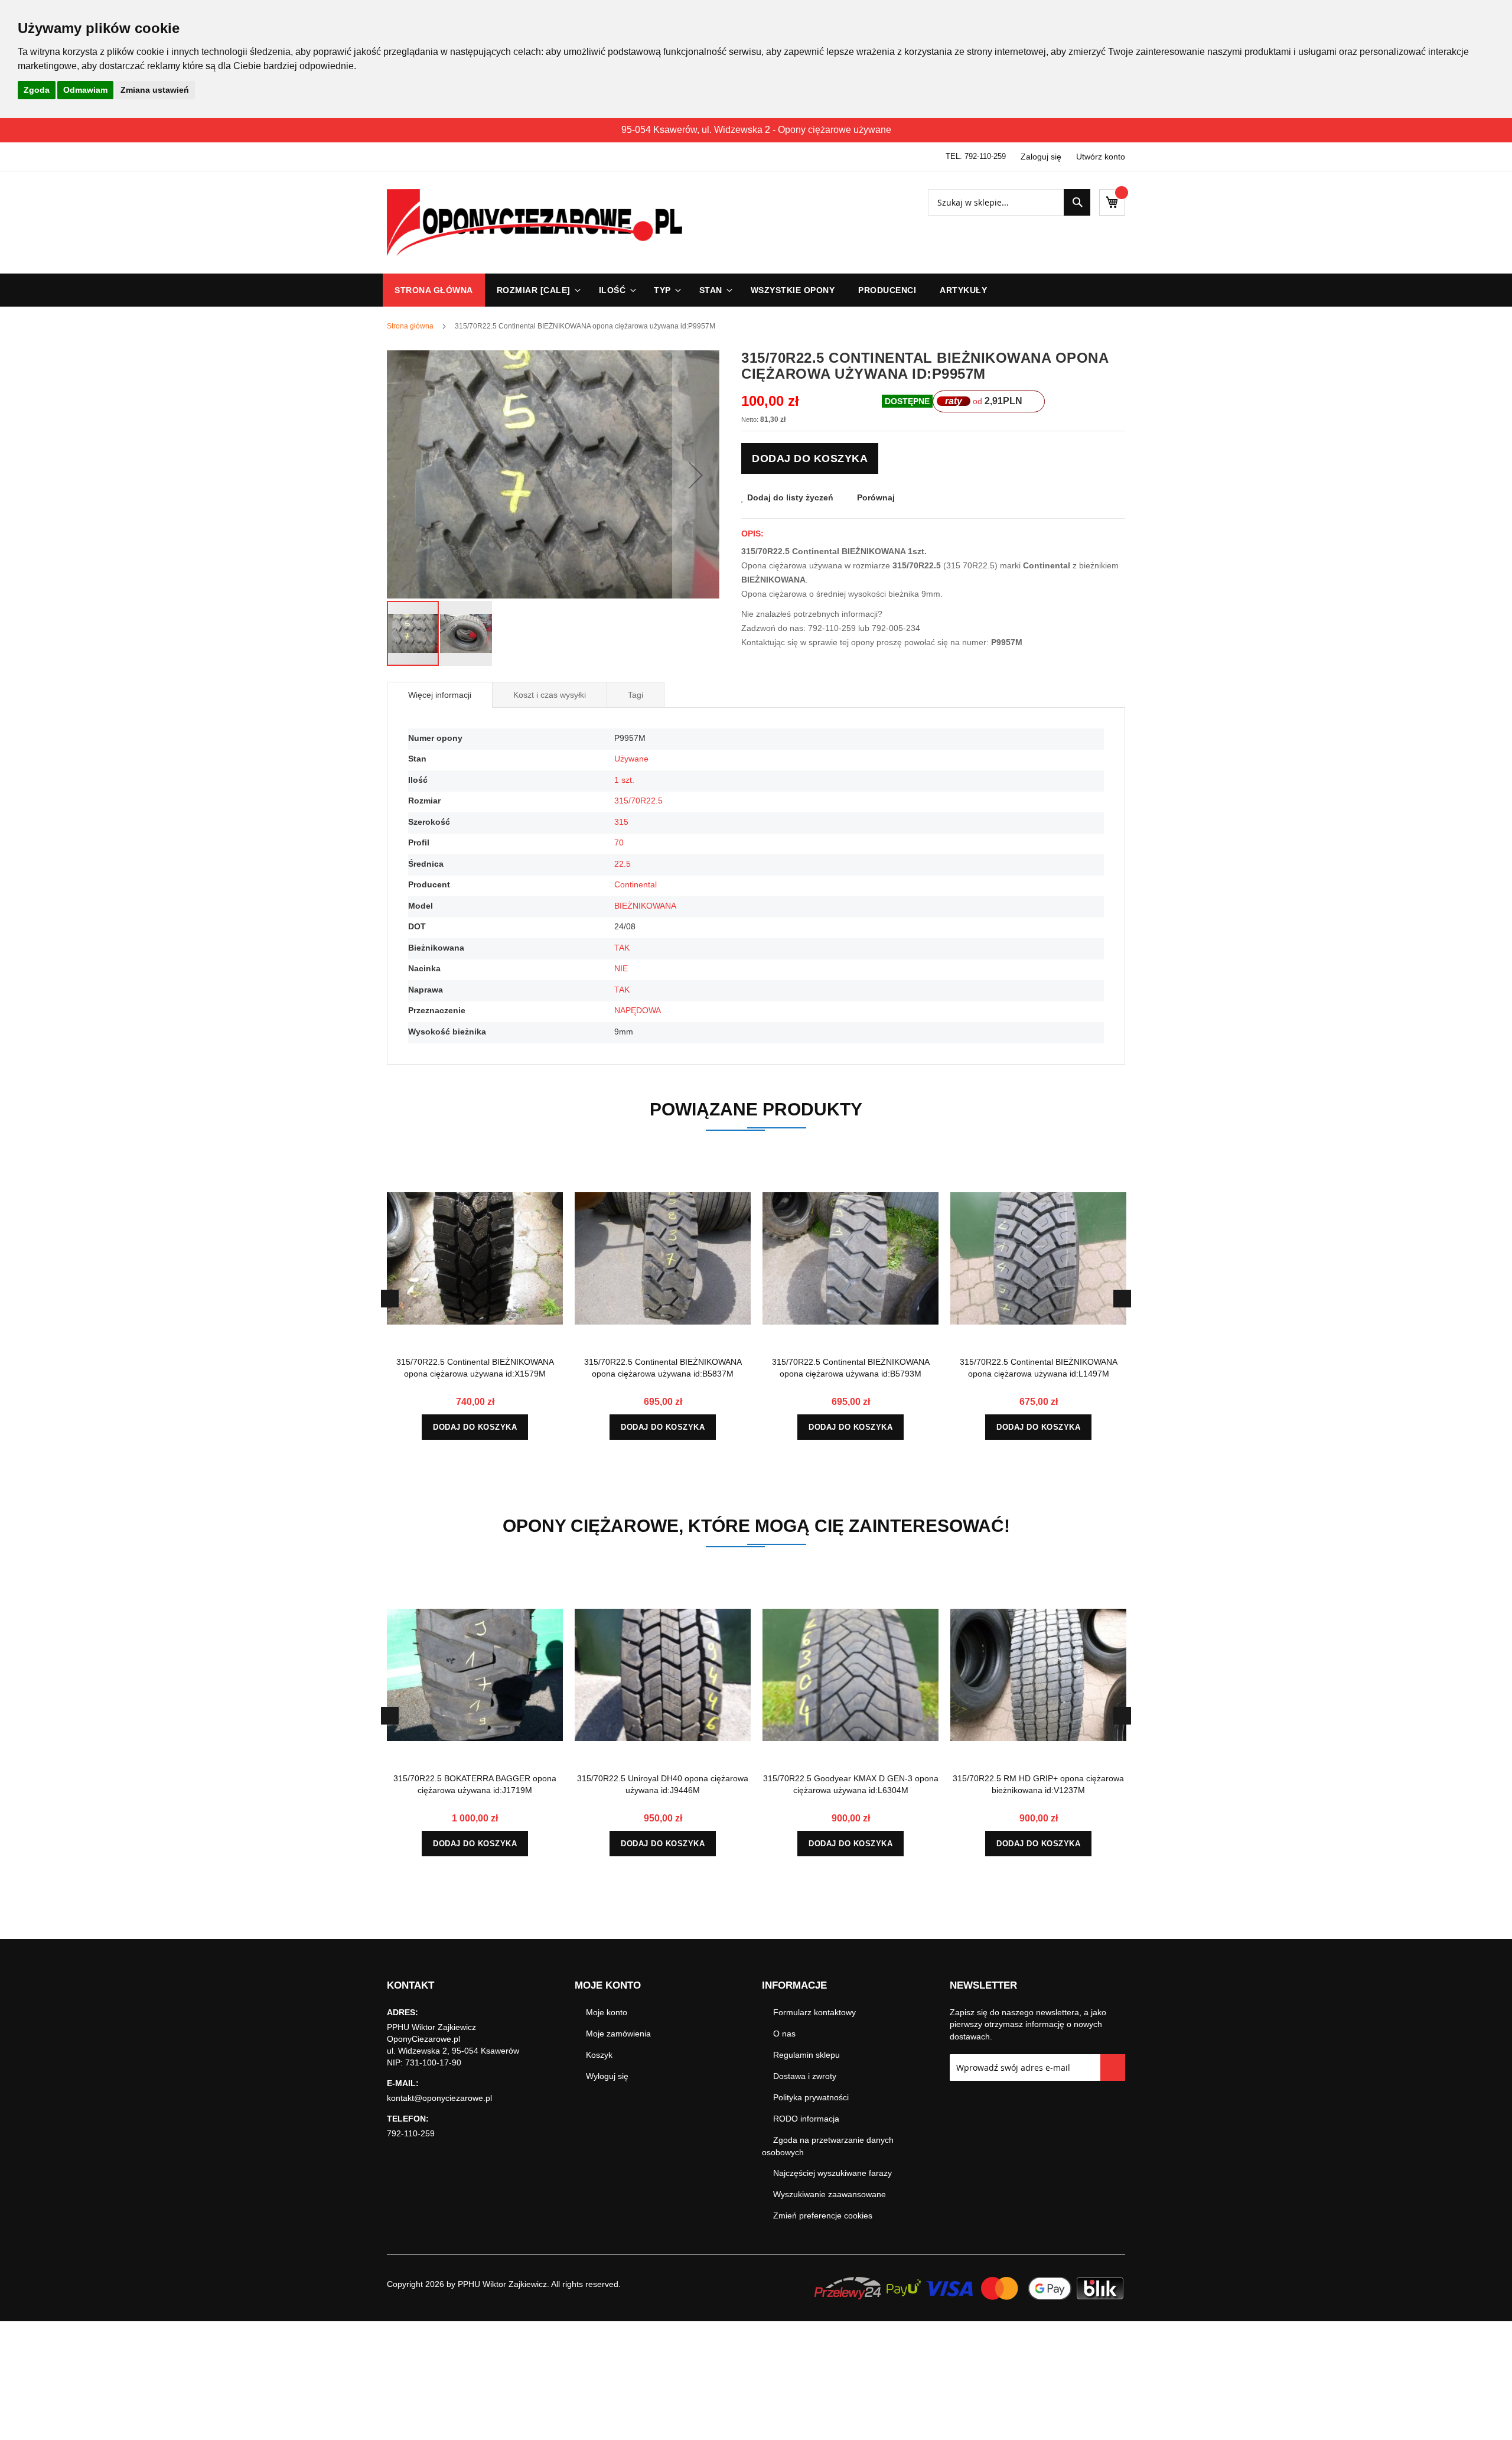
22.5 (623, 864)
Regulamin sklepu (806, 2055)
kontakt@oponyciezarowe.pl (439, 2098)
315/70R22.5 (638, 801)
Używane (631, 759)
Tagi (636, 695)
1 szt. (624, 780)
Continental (636, 884)
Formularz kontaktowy (814, 2012)
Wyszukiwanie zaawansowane (830, 2194)
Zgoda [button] (37, 90)
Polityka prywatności (811, 2097)
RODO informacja (806, 2119)
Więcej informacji (440, 695)
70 (619, 842)
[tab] (440, 695)
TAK (622, 948)
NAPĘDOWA (638, 1010)
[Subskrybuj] (1113, 2068)
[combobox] (1009, 202)
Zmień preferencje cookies (823, 2215)
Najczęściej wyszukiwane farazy (832, 2173)
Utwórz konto (1101, 157)
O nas (784, 2034)
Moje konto (607, 2012)
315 (621, 822)
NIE (621, 968)
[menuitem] (536, 290)
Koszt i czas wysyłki (550, 695)
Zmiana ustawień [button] (155, 90)
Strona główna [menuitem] (434, 290)
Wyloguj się (607, 2076)
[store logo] (535, 222)
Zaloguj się (1041, 157)
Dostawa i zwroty (805, 2076)
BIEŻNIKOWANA (645, 906)
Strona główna (410, 326)
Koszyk (599, 2055)
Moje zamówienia (618, 2034)
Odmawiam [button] (85, 90)
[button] (696, 475)
